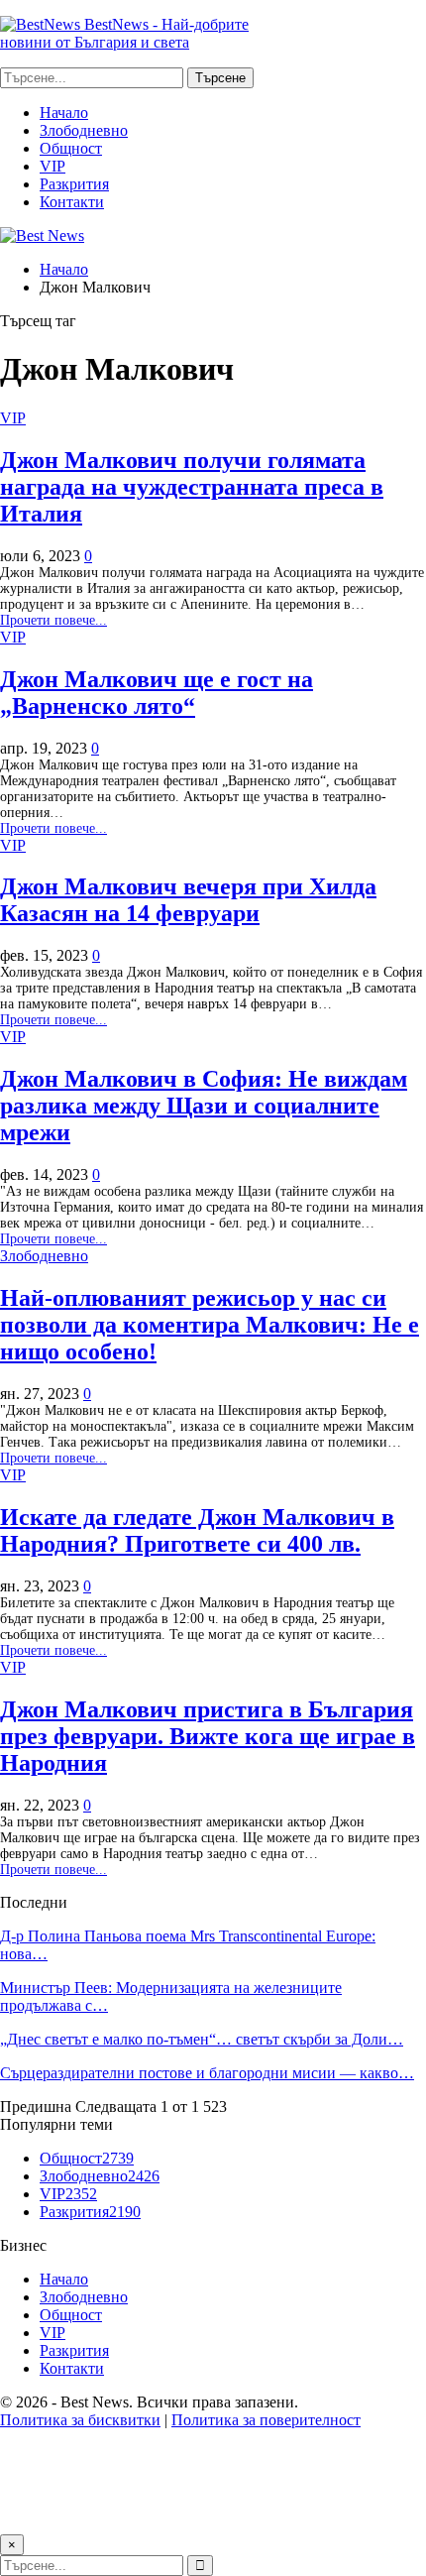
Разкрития (74, 184)
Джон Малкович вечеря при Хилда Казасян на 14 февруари (188, 900)
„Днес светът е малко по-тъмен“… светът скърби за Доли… (202, 2039)
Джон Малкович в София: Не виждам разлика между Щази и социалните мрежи (204, 1106)
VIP (53, 166)
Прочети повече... (53, 620)
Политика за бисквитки (80, 2420)
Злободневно (84, 130)
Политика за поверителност (266, 2420)
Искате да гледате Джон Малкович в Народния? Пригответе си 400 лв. (197, 1530)
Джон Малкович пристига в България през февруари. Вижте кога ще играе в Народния (208, 1736)
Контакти (72, 202)
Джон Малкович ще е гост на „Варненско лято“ (157, 693)
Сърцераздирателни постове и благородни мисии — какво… (207, 2073)
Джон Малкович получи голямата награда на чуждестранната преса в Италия (192, 487)
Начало (64, 113)
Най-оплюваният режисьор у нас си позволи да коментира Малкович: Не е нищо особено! (210, 1325)
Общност (71, 148)
